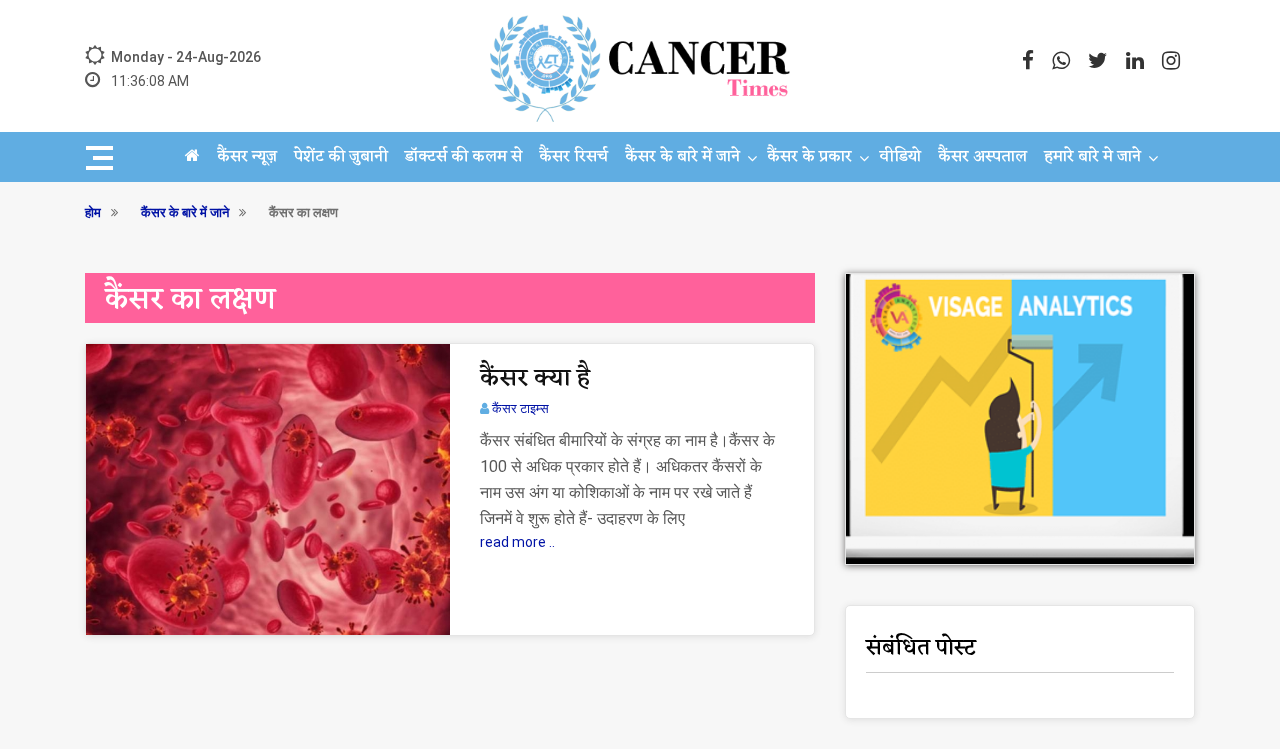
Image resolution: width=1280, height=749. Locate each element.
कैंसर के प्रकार (809, 157)
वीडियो (900, 157)
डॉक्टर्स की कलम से (463, 157)
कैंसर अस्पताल (982, 157)
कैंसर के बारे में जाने (682, 157)
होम (93, 212)
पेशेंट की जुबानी (341, 157)
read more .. (517, 542)
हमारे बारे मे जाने (1092, 157)
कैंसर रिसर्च (573, 157)
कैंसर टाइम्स (520, 408)
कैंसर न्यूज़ (247, 157)
